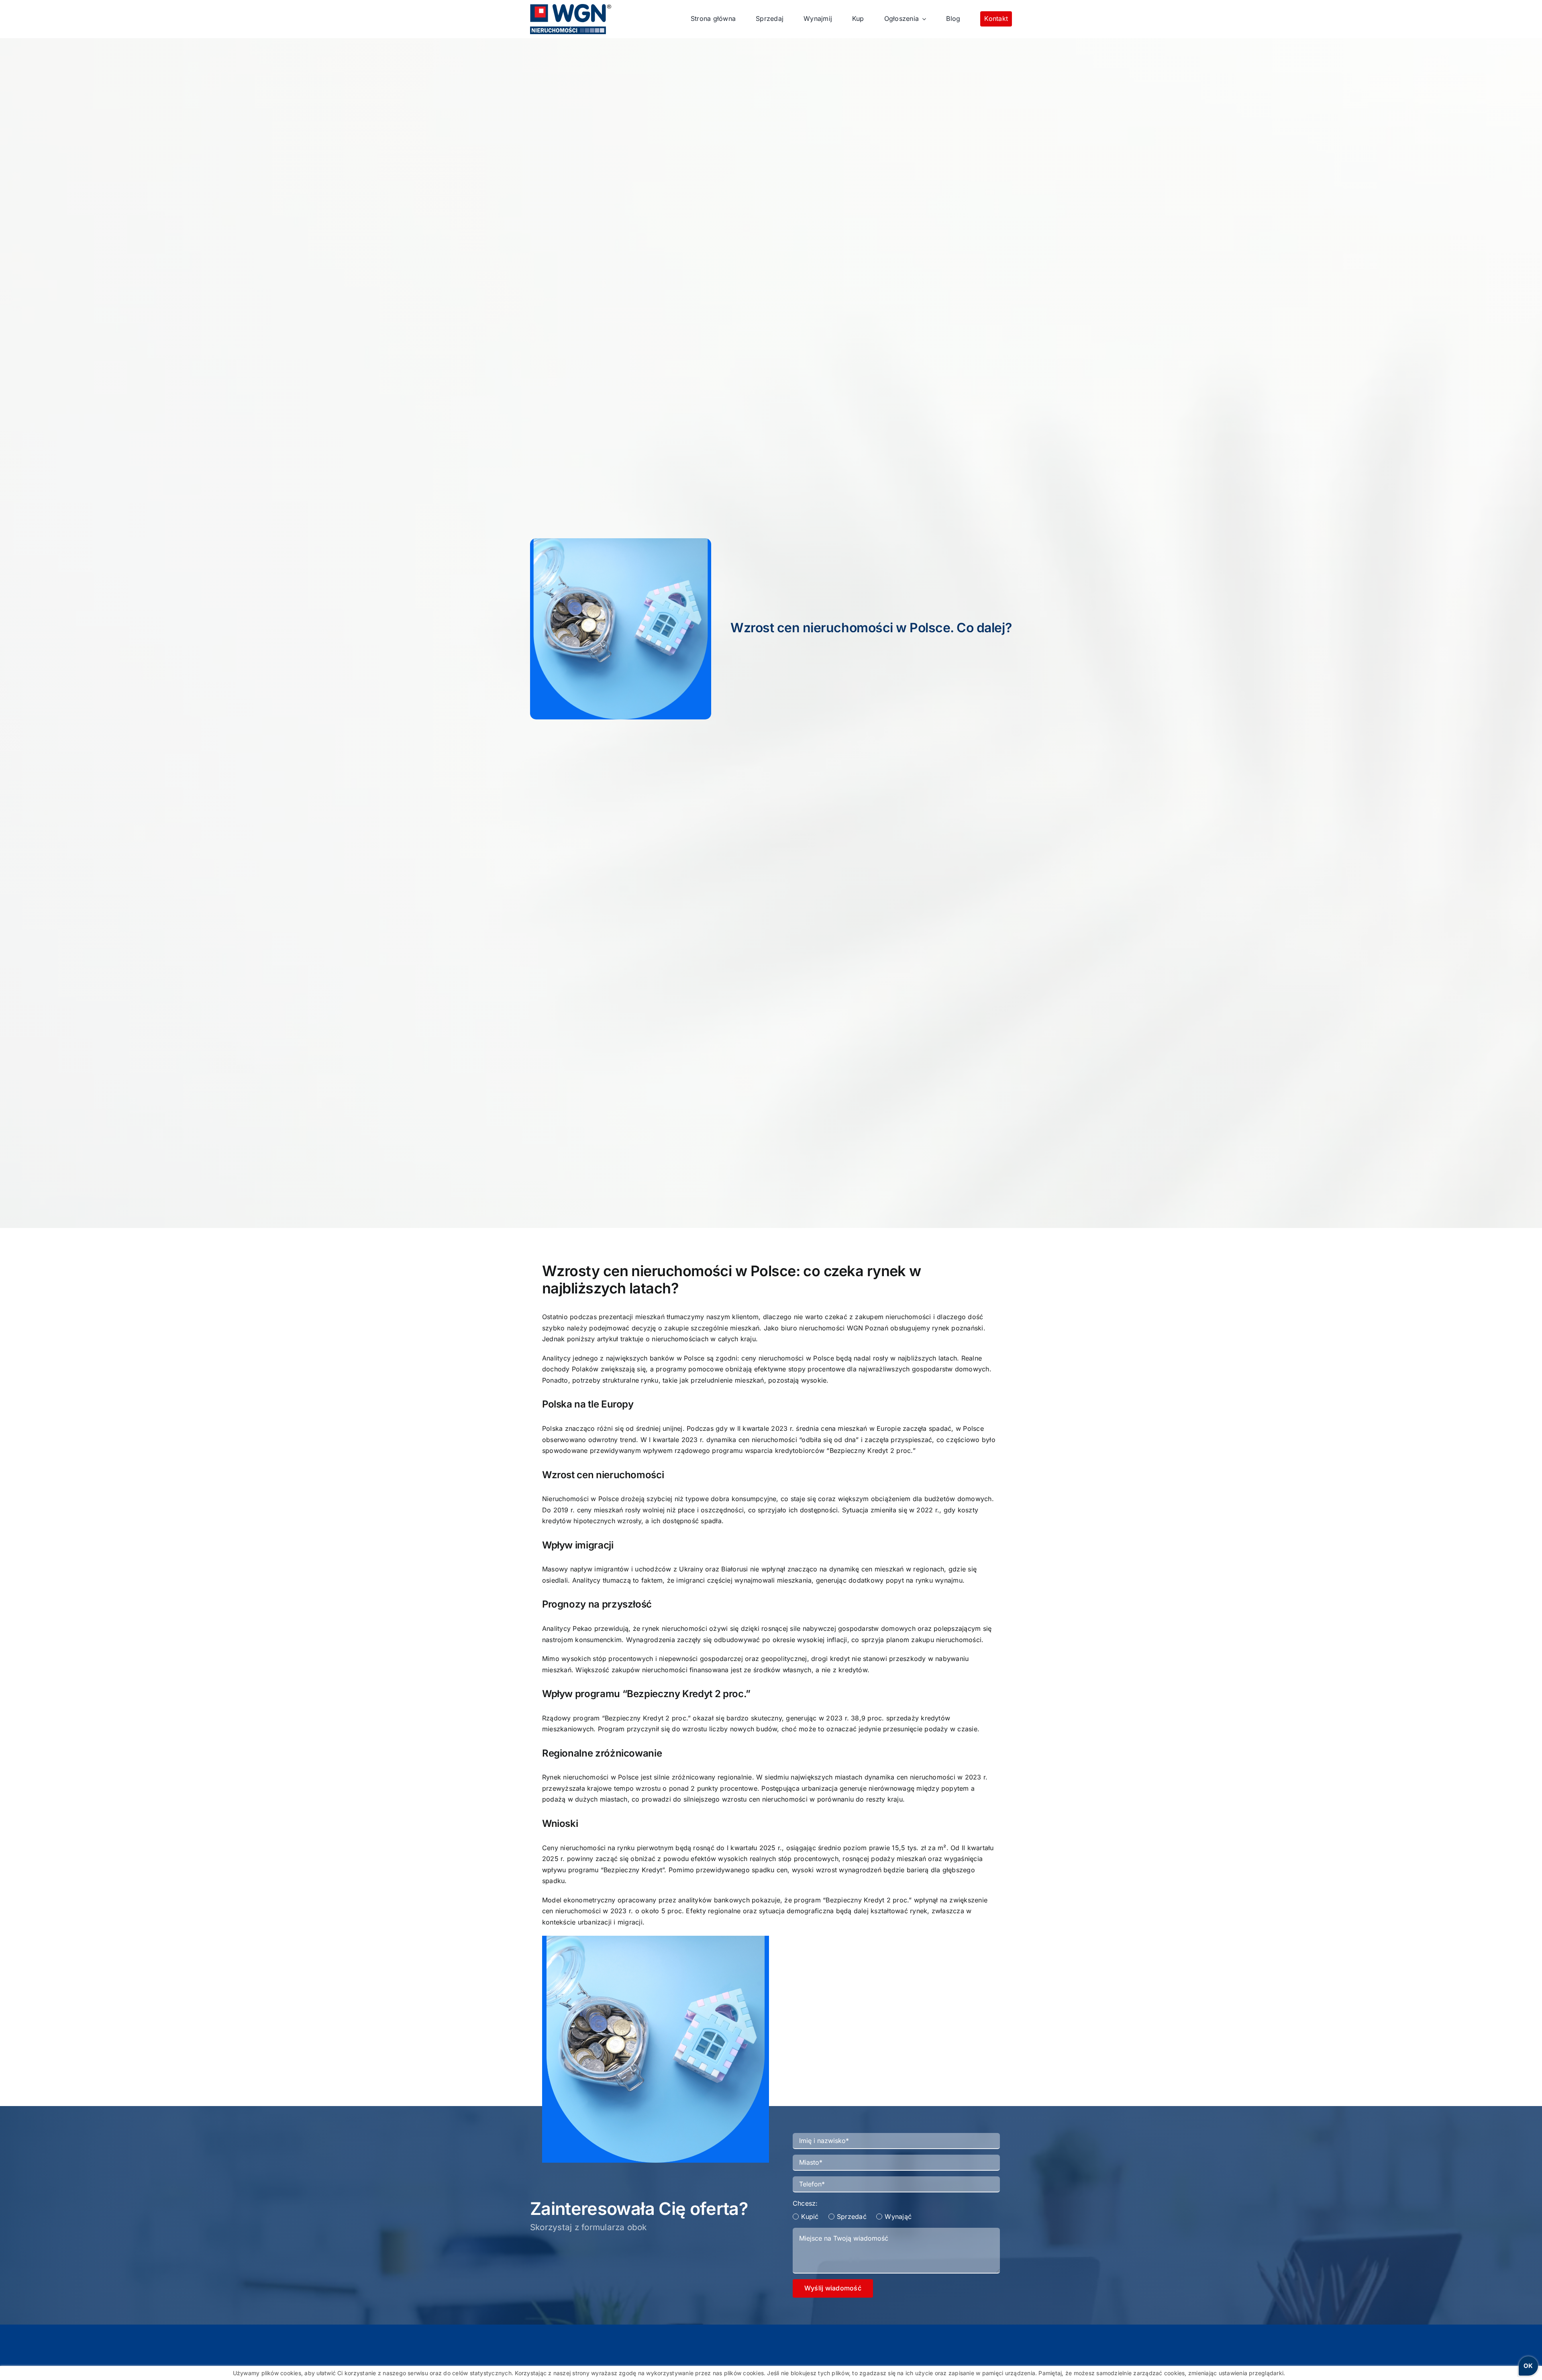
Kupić (810, 2217)
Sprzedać (852, 2217)
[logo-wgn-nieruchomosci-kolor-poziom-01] (571, 7)
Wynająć (898, 2217)
